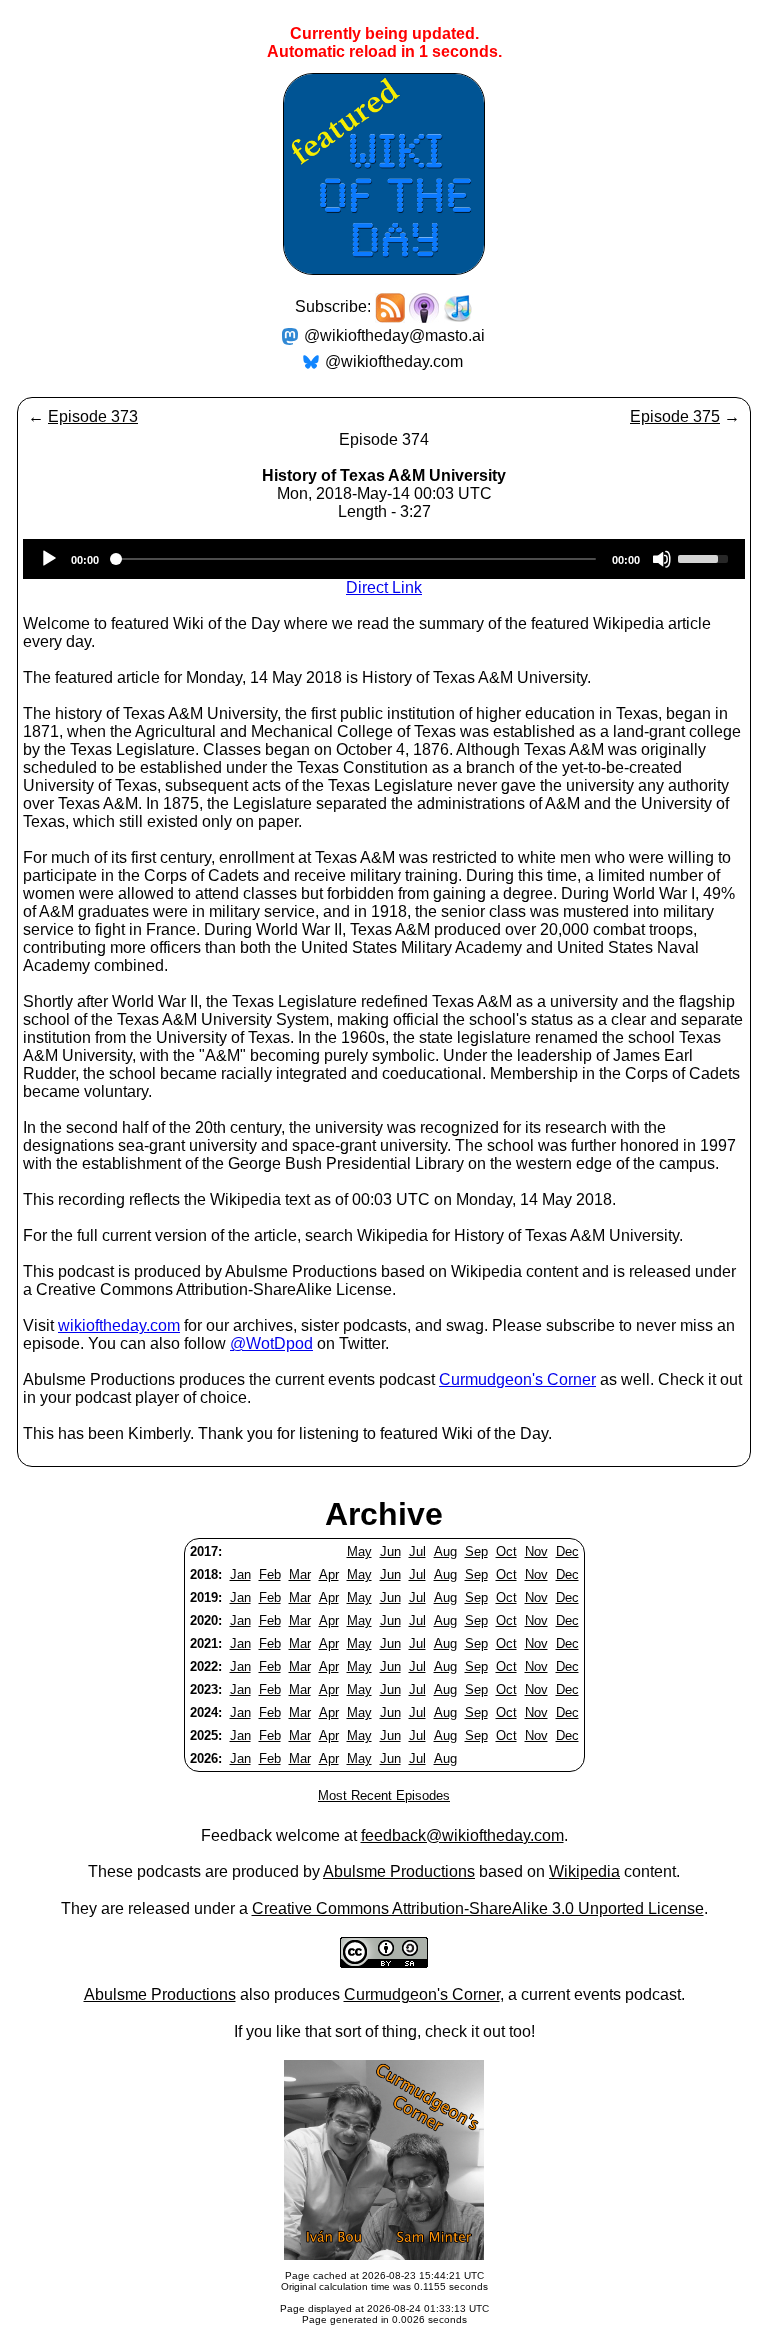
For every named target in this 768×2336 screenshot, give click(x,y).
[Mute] (662, 559)
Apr (329, 1574)
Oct (506, 1551)
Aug (445, 1551)
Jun (390, 1551)
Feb (270, 1574)
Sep (476, 1551)
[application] (384, 559)
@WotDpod (271, 1343)
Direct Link (384, 587)
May (359, 1551)
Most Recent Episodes (384, 1795)
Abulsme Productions (399, 1871)
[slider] (706, 557)
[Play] (49, 559)
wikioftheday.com (119, 1325)
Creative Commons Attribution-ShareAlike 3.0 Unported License (478, 1908)
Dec (567, 1551)
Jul (417, 1551)
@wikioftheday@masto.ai (394, 335)
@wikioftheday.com (394, 361)
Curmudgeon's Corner (517, 1379)
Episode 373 (93, 416)
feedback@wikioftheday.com (462, 1835)
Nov (536, 1551)
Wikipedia (584, 1871)
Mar (300, 1574)
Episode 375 (675, 416)
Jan (240, 1574)
